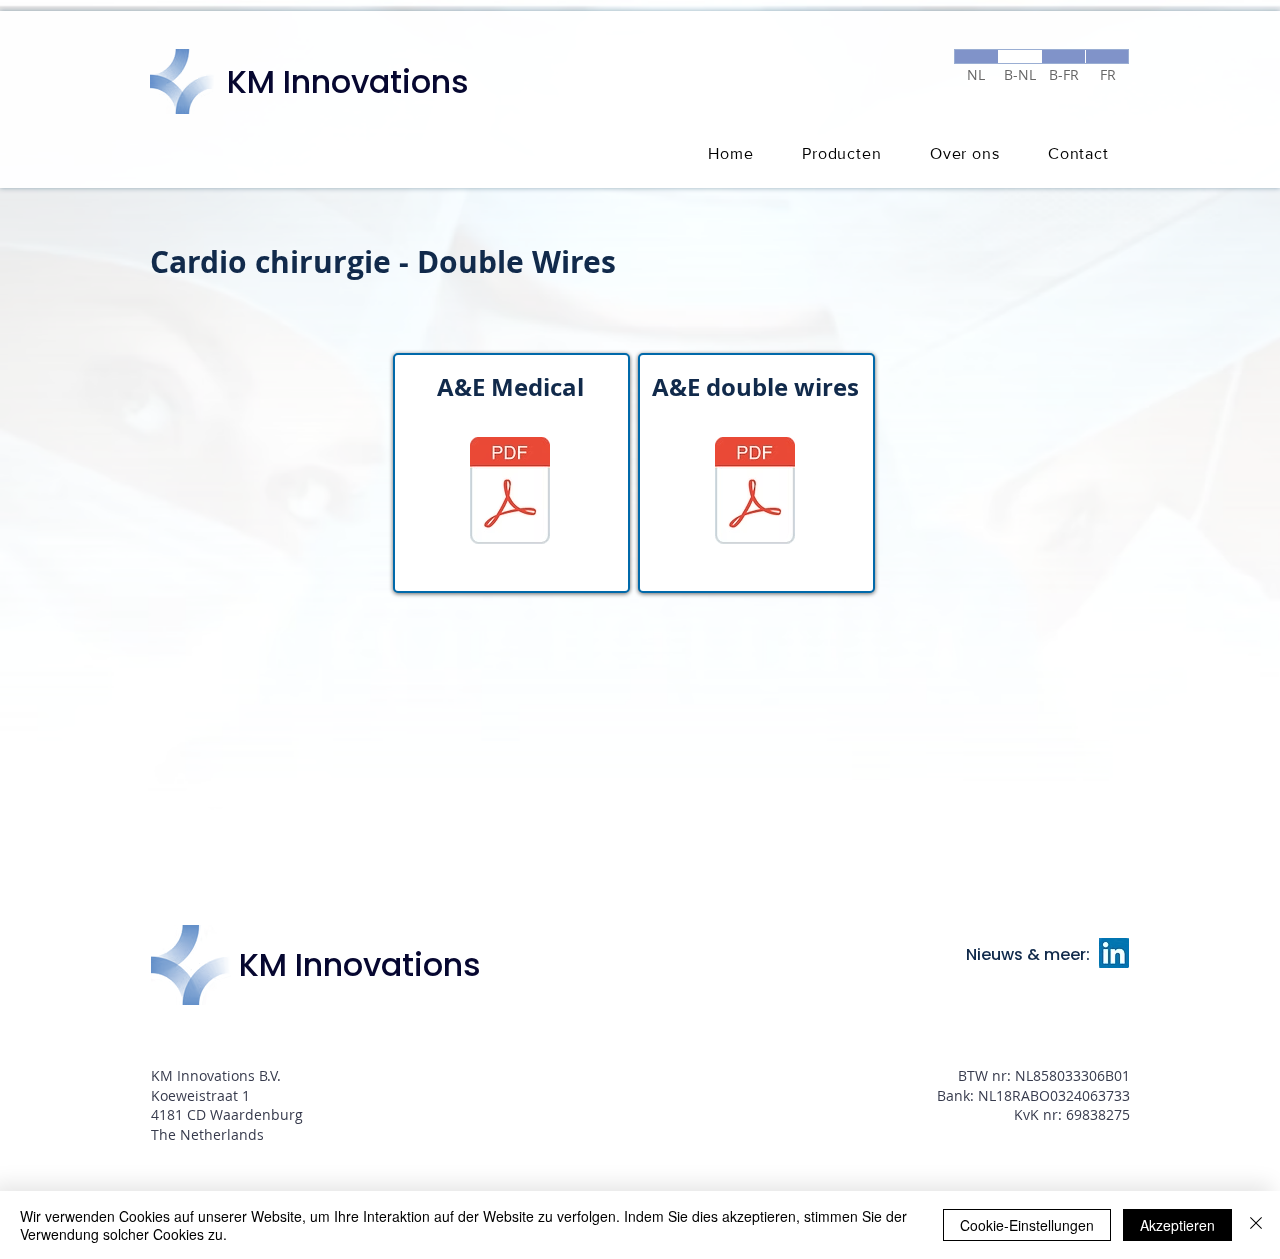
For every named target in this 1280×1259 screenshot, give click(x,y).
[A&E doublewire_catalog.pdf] (755, 493)
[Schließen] (1256, 1225)
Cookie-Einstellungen (1027, 1225)
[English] (1063, 56)
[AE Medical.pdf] (510, 493)
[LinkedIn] (1114, 953)
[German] (1020, 56)
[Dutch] (976, 56)
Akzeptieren (1177, 1225)
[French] (1107, 56)
